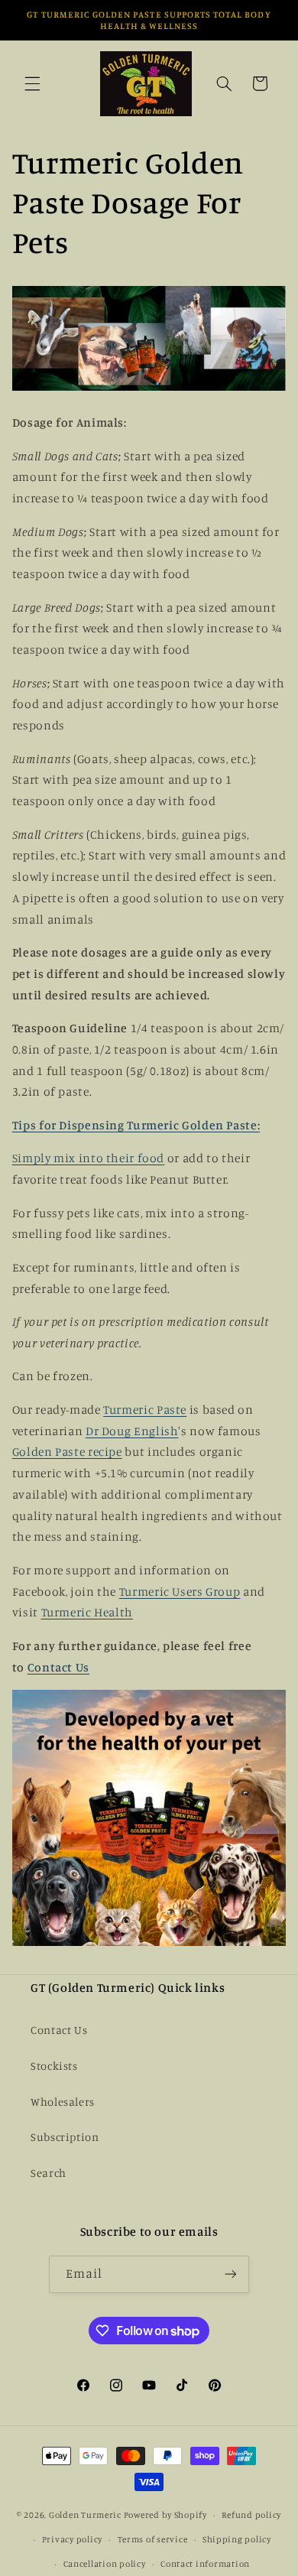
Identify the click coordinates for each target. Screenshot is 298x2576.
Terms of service (153, 2539)
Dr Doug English (132, 1431)
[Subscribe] (231, 2274)
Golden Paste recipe (67, 1452)
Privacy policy (72, 2539)
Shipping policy (237, 2539)
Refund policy (251, 2515)
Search (49, 2173)
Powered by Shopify (165, 2515)
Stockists (54, 2066)
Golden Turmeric (85, 2515)
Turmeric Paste (145, 1410)
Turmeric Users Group (180, 1592)
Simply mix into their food (88, 1158)
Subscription (65, 2137)
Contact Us (58, 1667)
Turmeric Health (87, 1612)
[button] (32, 83)
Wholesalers (63, 2102)
